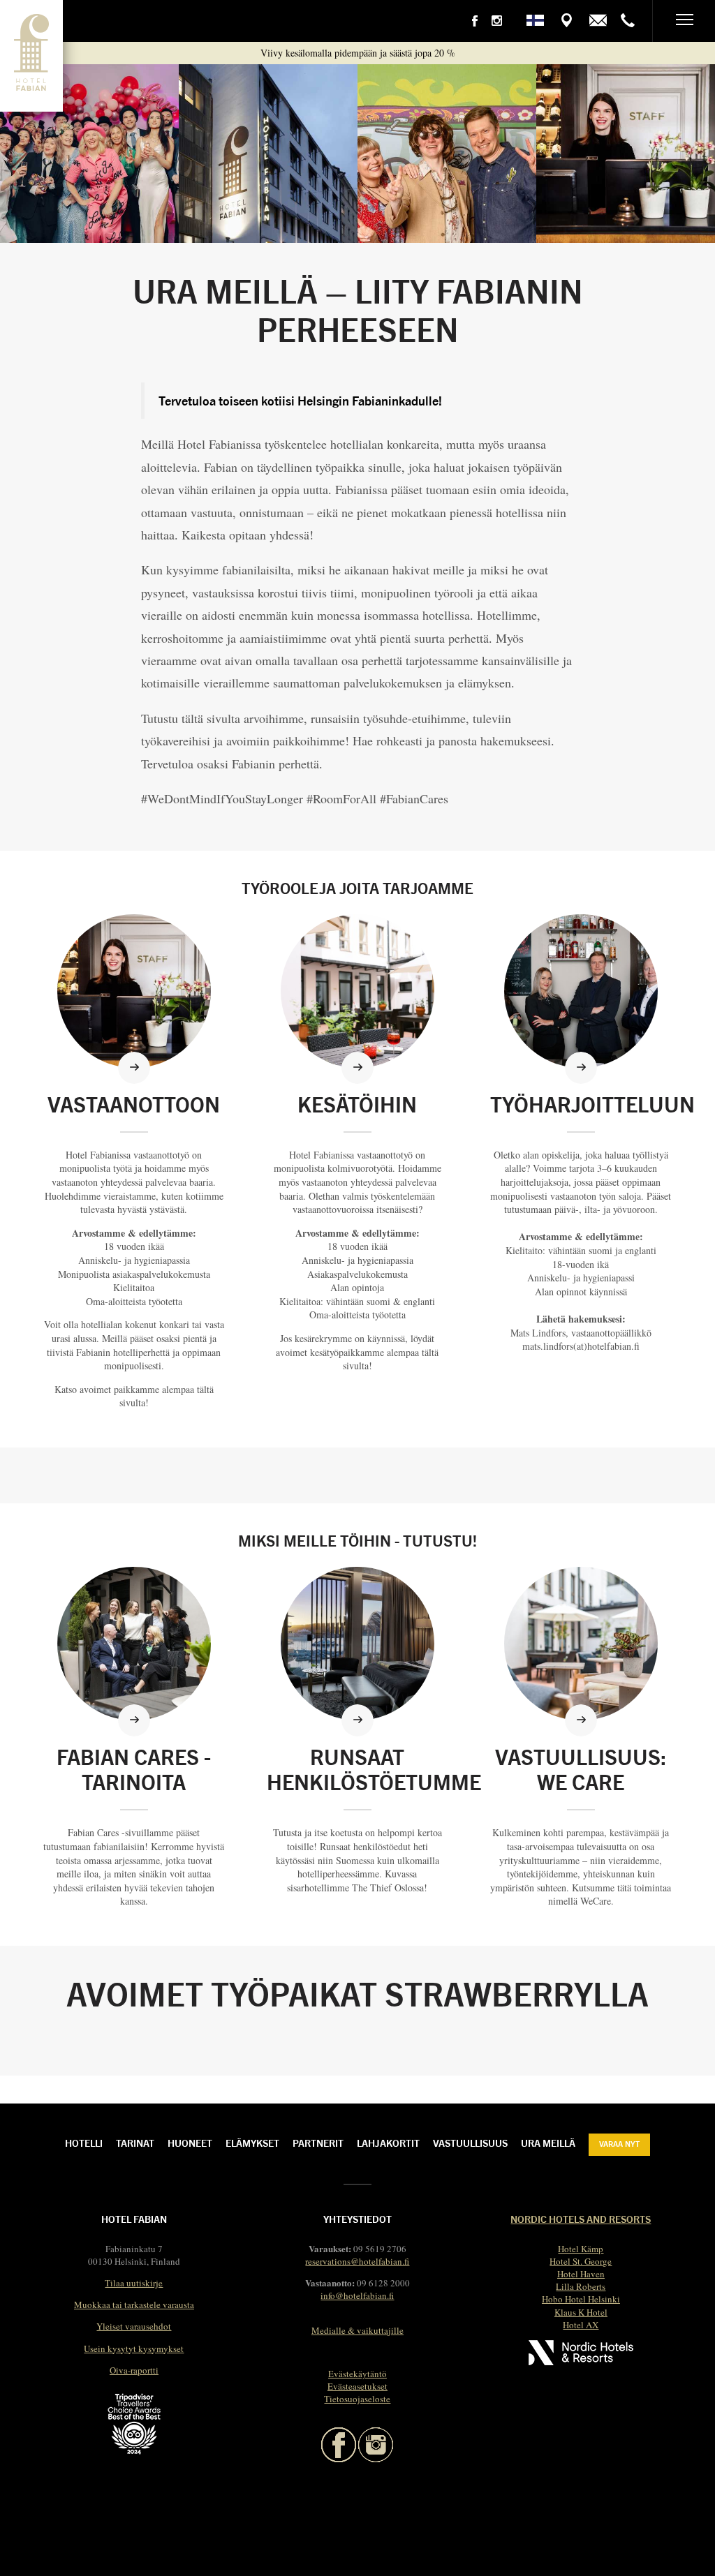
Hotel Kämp (581, 2249)
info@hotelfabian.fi (357, 2295)
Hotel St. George (581, 2261)
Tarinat (135, 2143)
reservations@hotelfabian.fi (357, 2261)
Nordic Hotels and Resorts (581, 2219)
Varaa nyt (619, 2143)
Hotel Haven (581, 2274)
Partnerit (318, 2143)
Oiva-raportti (134, 2370)
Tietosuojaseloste (357, 2399)
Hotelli (84, 2143)
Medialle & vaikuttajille (357, 2330)
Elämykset (252, 2143)
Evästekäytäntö (357, 2374)
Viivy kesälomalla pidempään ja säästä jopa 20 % (358, 53)
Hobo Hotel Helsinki (581, 2299)
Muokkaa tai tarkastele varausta (134, 2305)
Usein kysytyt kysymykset (134, 2348)
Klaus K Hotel (581, 2312)
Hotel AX (581, 2325)
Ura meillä (548, 2143)
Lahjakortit (388, 2143)
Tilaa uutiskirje (134, 2283)
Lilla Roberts (581, 2286)
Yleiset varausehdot (134, 2326)
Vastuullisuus (470, 2143)
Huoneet (190, 2143)
